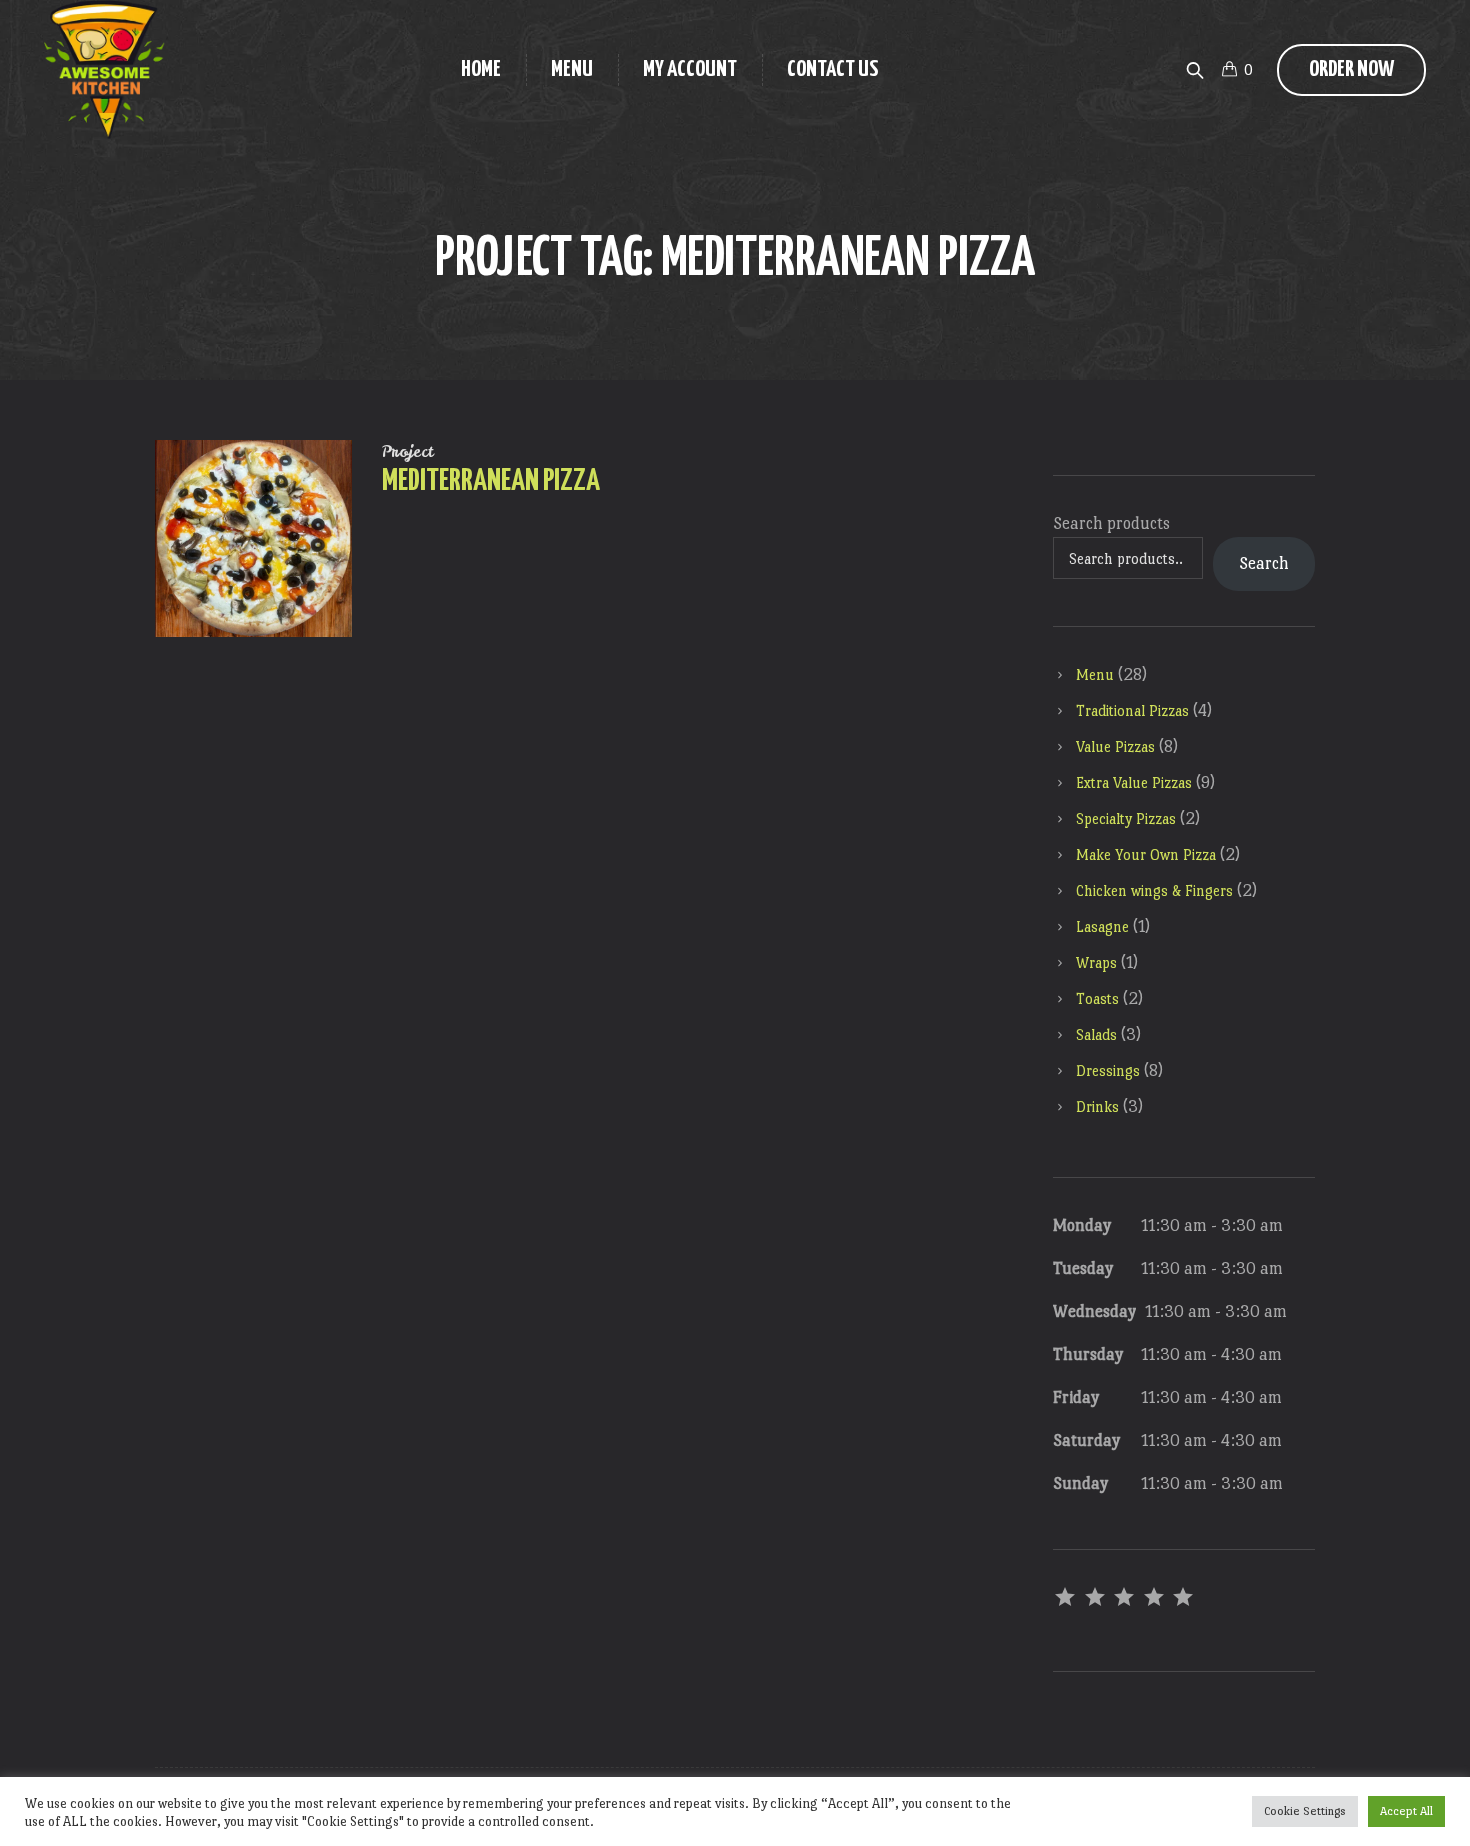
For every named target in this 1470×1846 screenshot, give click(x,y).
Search (1264, 563)
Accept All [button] (1406, 1811)
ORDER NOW (1351, 69)
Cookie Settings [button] (1305, 1811)
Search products (1111, 523)
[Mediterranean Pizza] (253, 538)
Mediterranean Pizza (491, 481)
